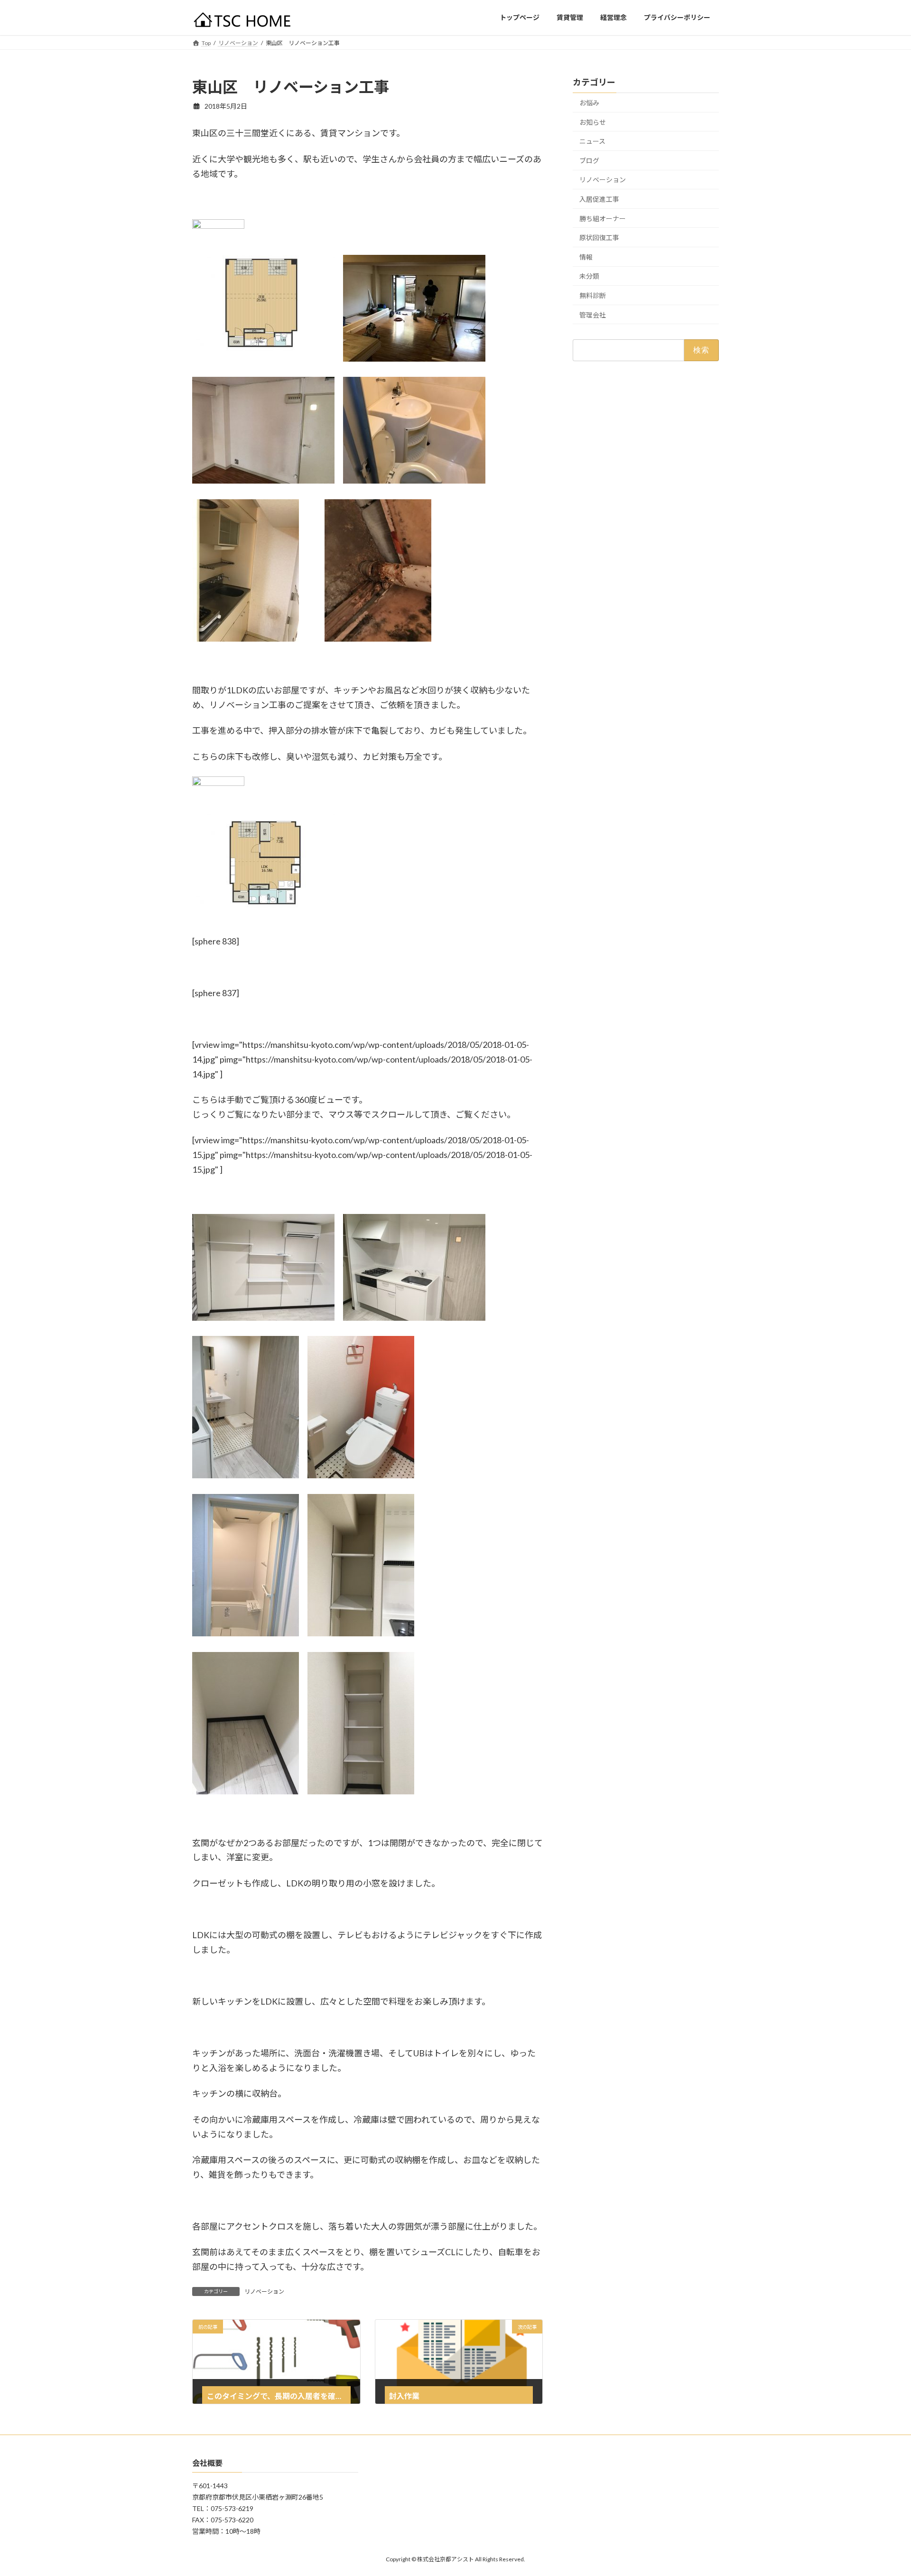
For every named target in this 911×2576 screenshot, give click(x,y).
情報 (586, 257)
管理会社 (593, 314)
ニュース (592, 141)
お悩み (589, 103)
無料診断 (593, 295)
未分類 (589, 276)
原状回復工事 (599, 238)
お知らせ (593, 122)
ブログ (589, 160)
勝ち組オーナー (603, 218)
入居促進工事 (599, 199)
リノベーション (264, 2291)
